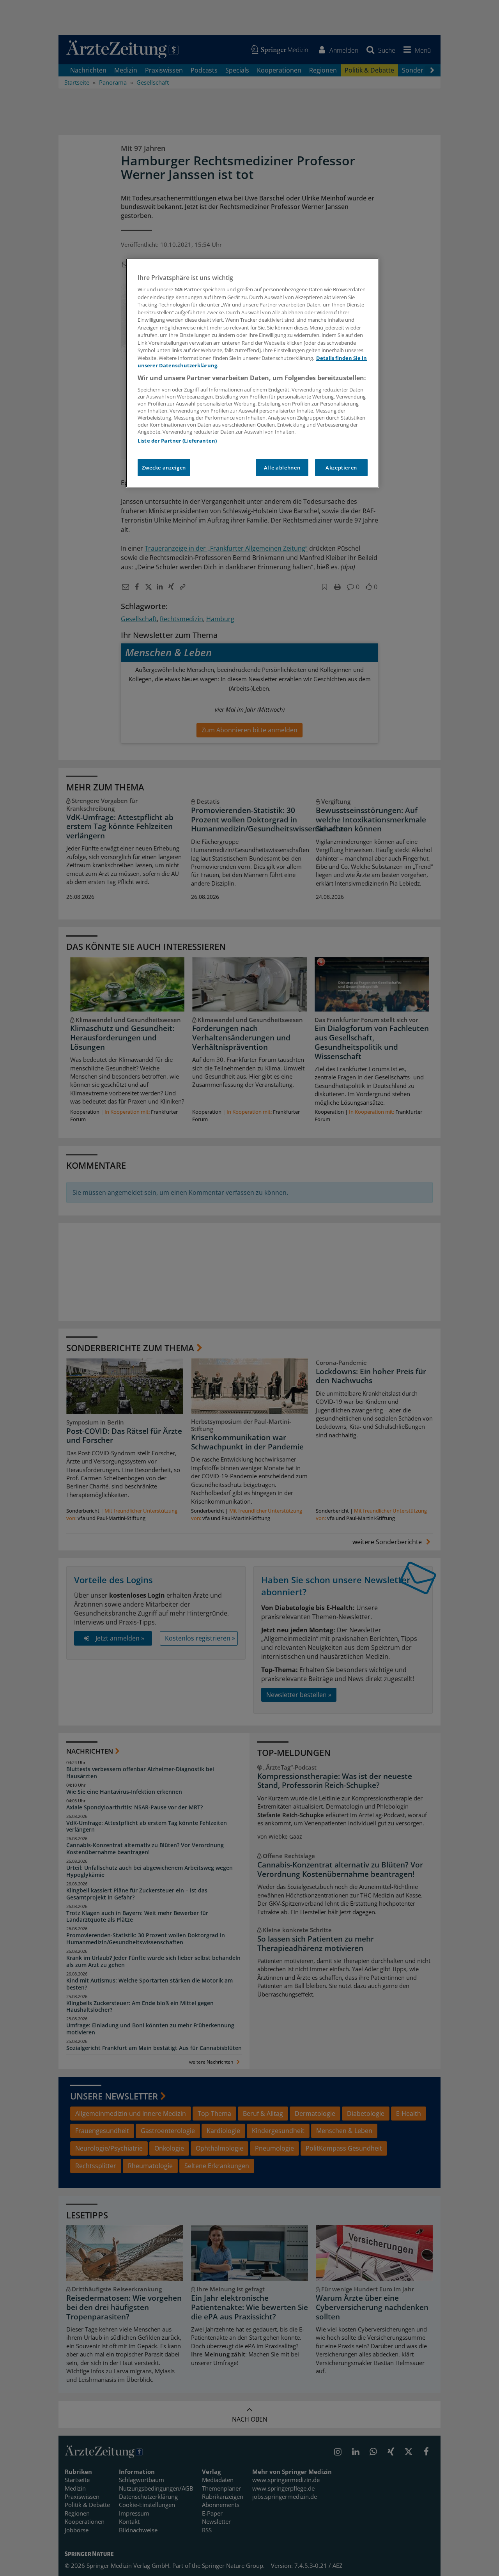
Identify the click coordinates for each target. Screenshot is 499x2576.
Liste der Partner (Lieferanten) (177, 441)
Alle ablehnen (282, 468)
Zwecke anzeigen (164, 468)
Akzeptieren (341, 468)
